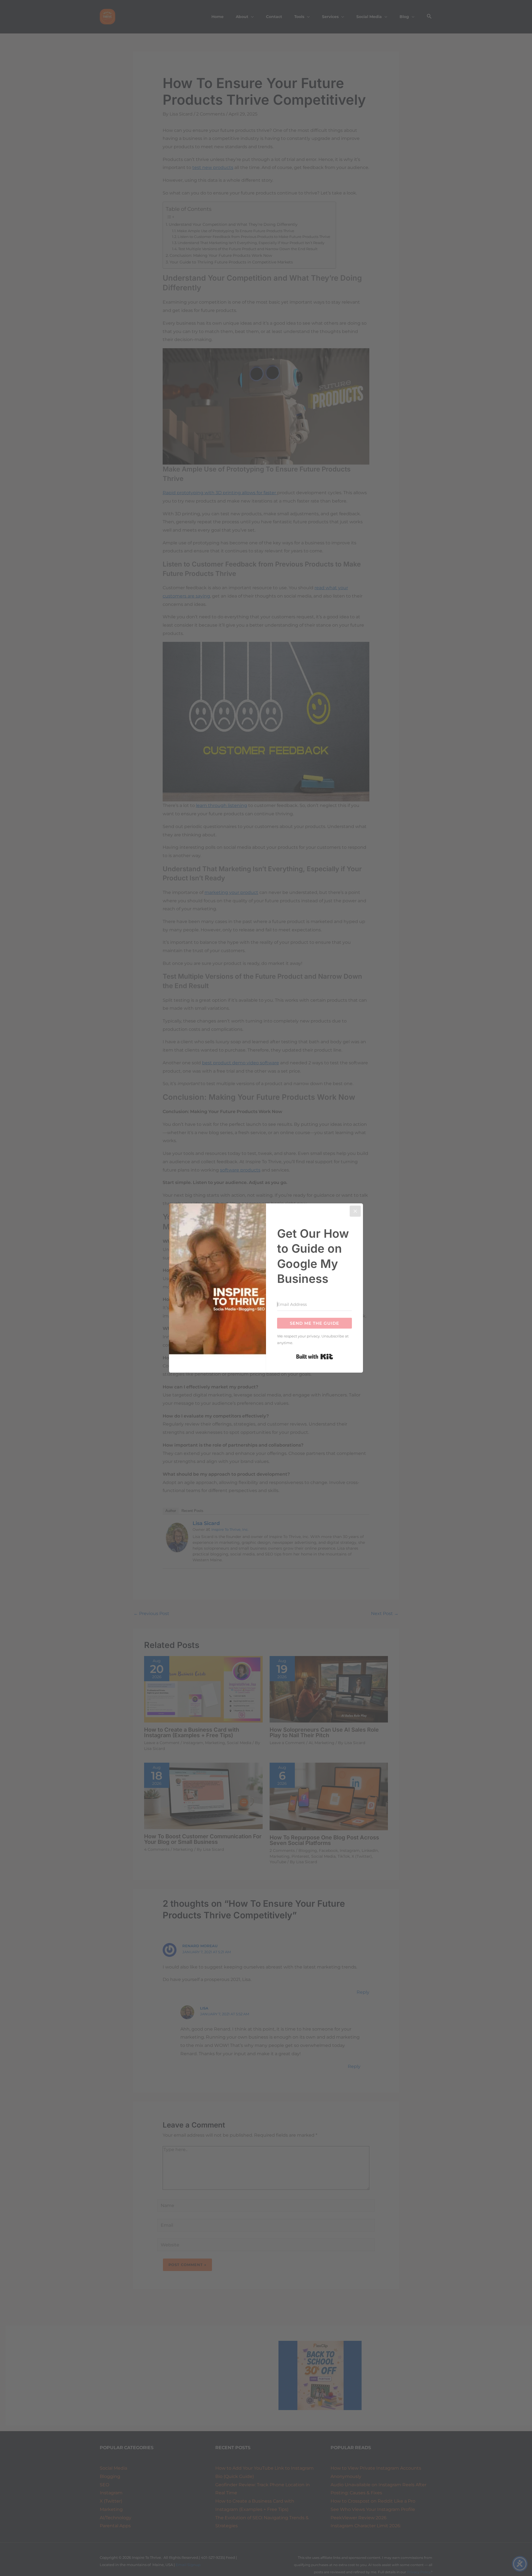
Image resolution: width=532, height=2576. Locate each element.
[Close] (355, 1211)
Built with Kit (315, 1357)
